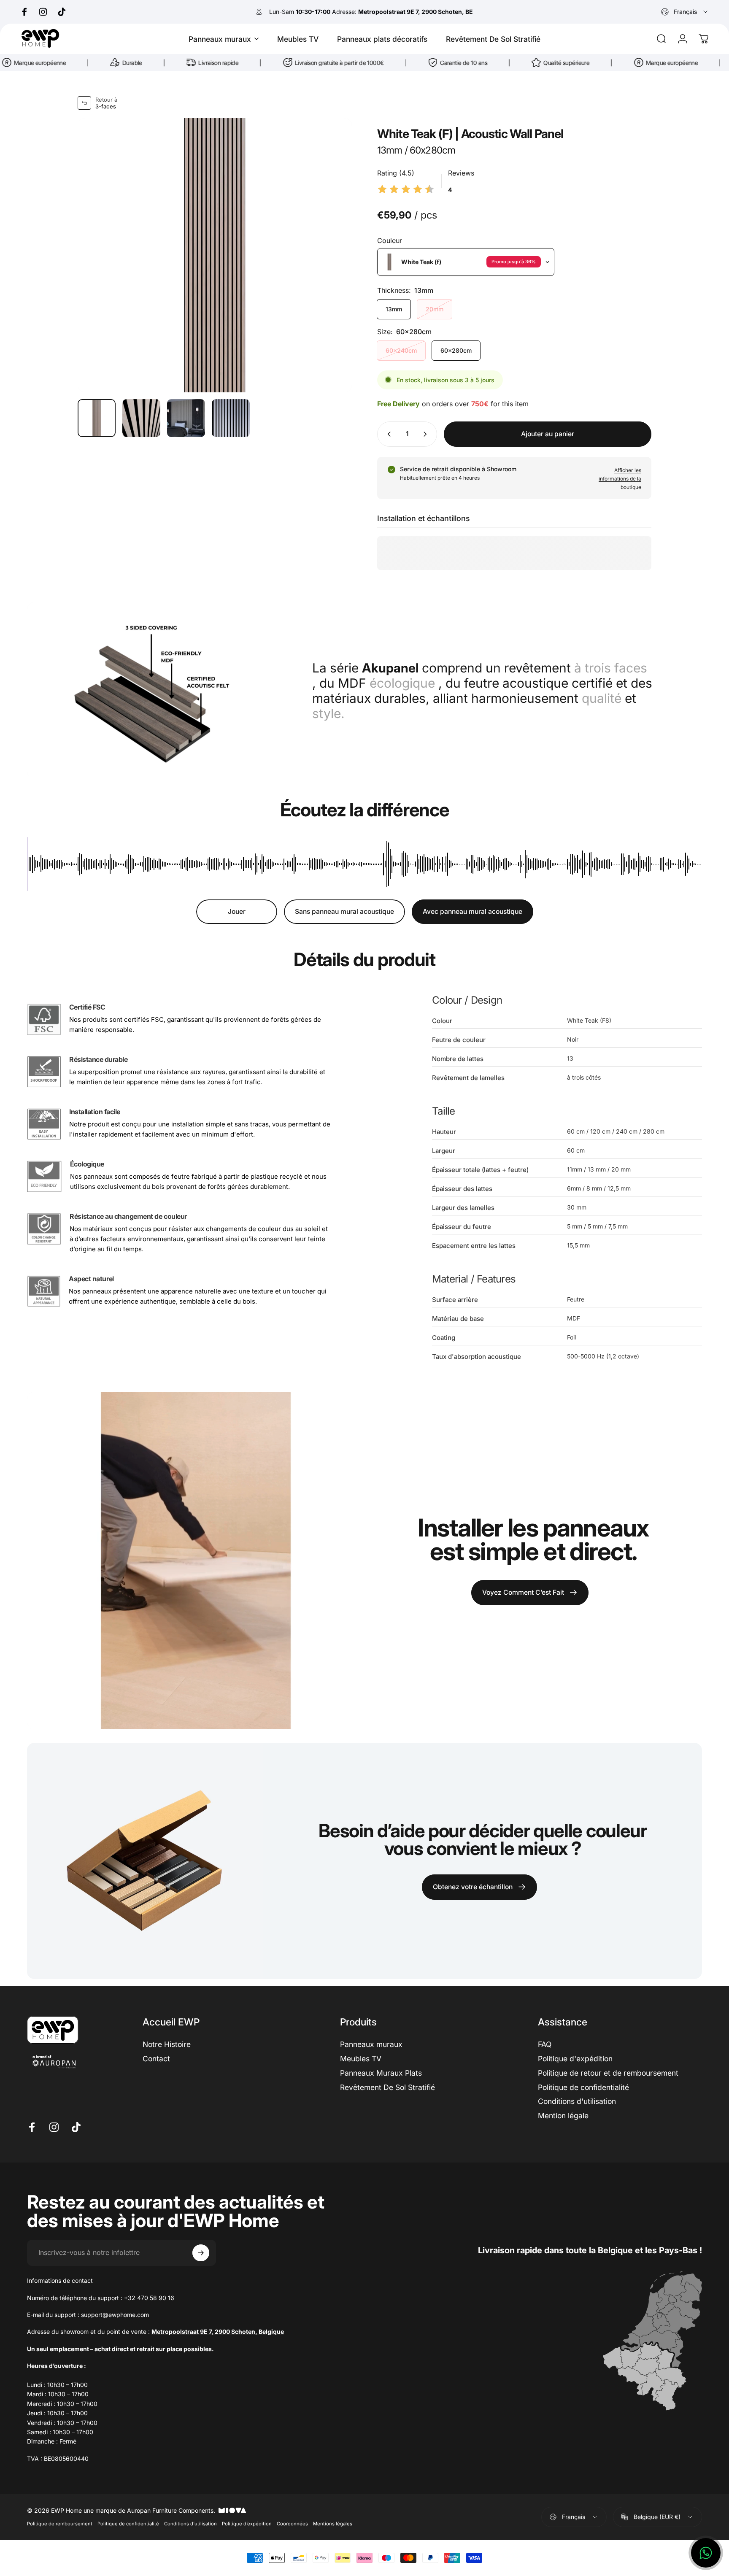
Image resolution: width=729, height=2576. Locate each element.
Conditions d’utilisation (190, 2524)
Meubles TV (361, 2059)
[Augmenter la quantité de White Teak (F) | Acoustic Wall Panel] (427, 434)
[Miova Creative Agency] (232, 2510)
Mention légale (563, 2116)
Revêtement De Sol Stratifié (387, 2087)
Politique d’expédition (247, 2524)
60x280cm (456, 350)
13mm (394, 309)
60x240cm (401, 350)
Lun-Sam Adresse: (371, 12)
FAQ (545, 2044)
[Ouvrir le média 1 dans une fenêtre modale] (215, 255)
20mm (435, 309)
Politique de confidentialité (583, 2087)
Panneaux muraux (371, 2044)
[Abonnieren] (201, 2253)
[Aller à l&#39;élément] (97, 418)
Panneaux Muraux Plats (381, 2073)
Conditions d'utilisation (577, 2101)
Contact (156, 2059)
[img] (406, 190)
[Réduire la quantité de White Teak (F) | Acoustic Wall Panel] (387, 434)
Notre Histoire (167, 2044)
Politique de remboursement (60, 2524)
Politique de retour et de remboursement (608, 2073)
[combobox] (685, 12)
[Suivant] (330, 255)
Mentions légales (333, 2524)
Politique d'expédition (575, 2059)
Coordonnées (292, 2524)
